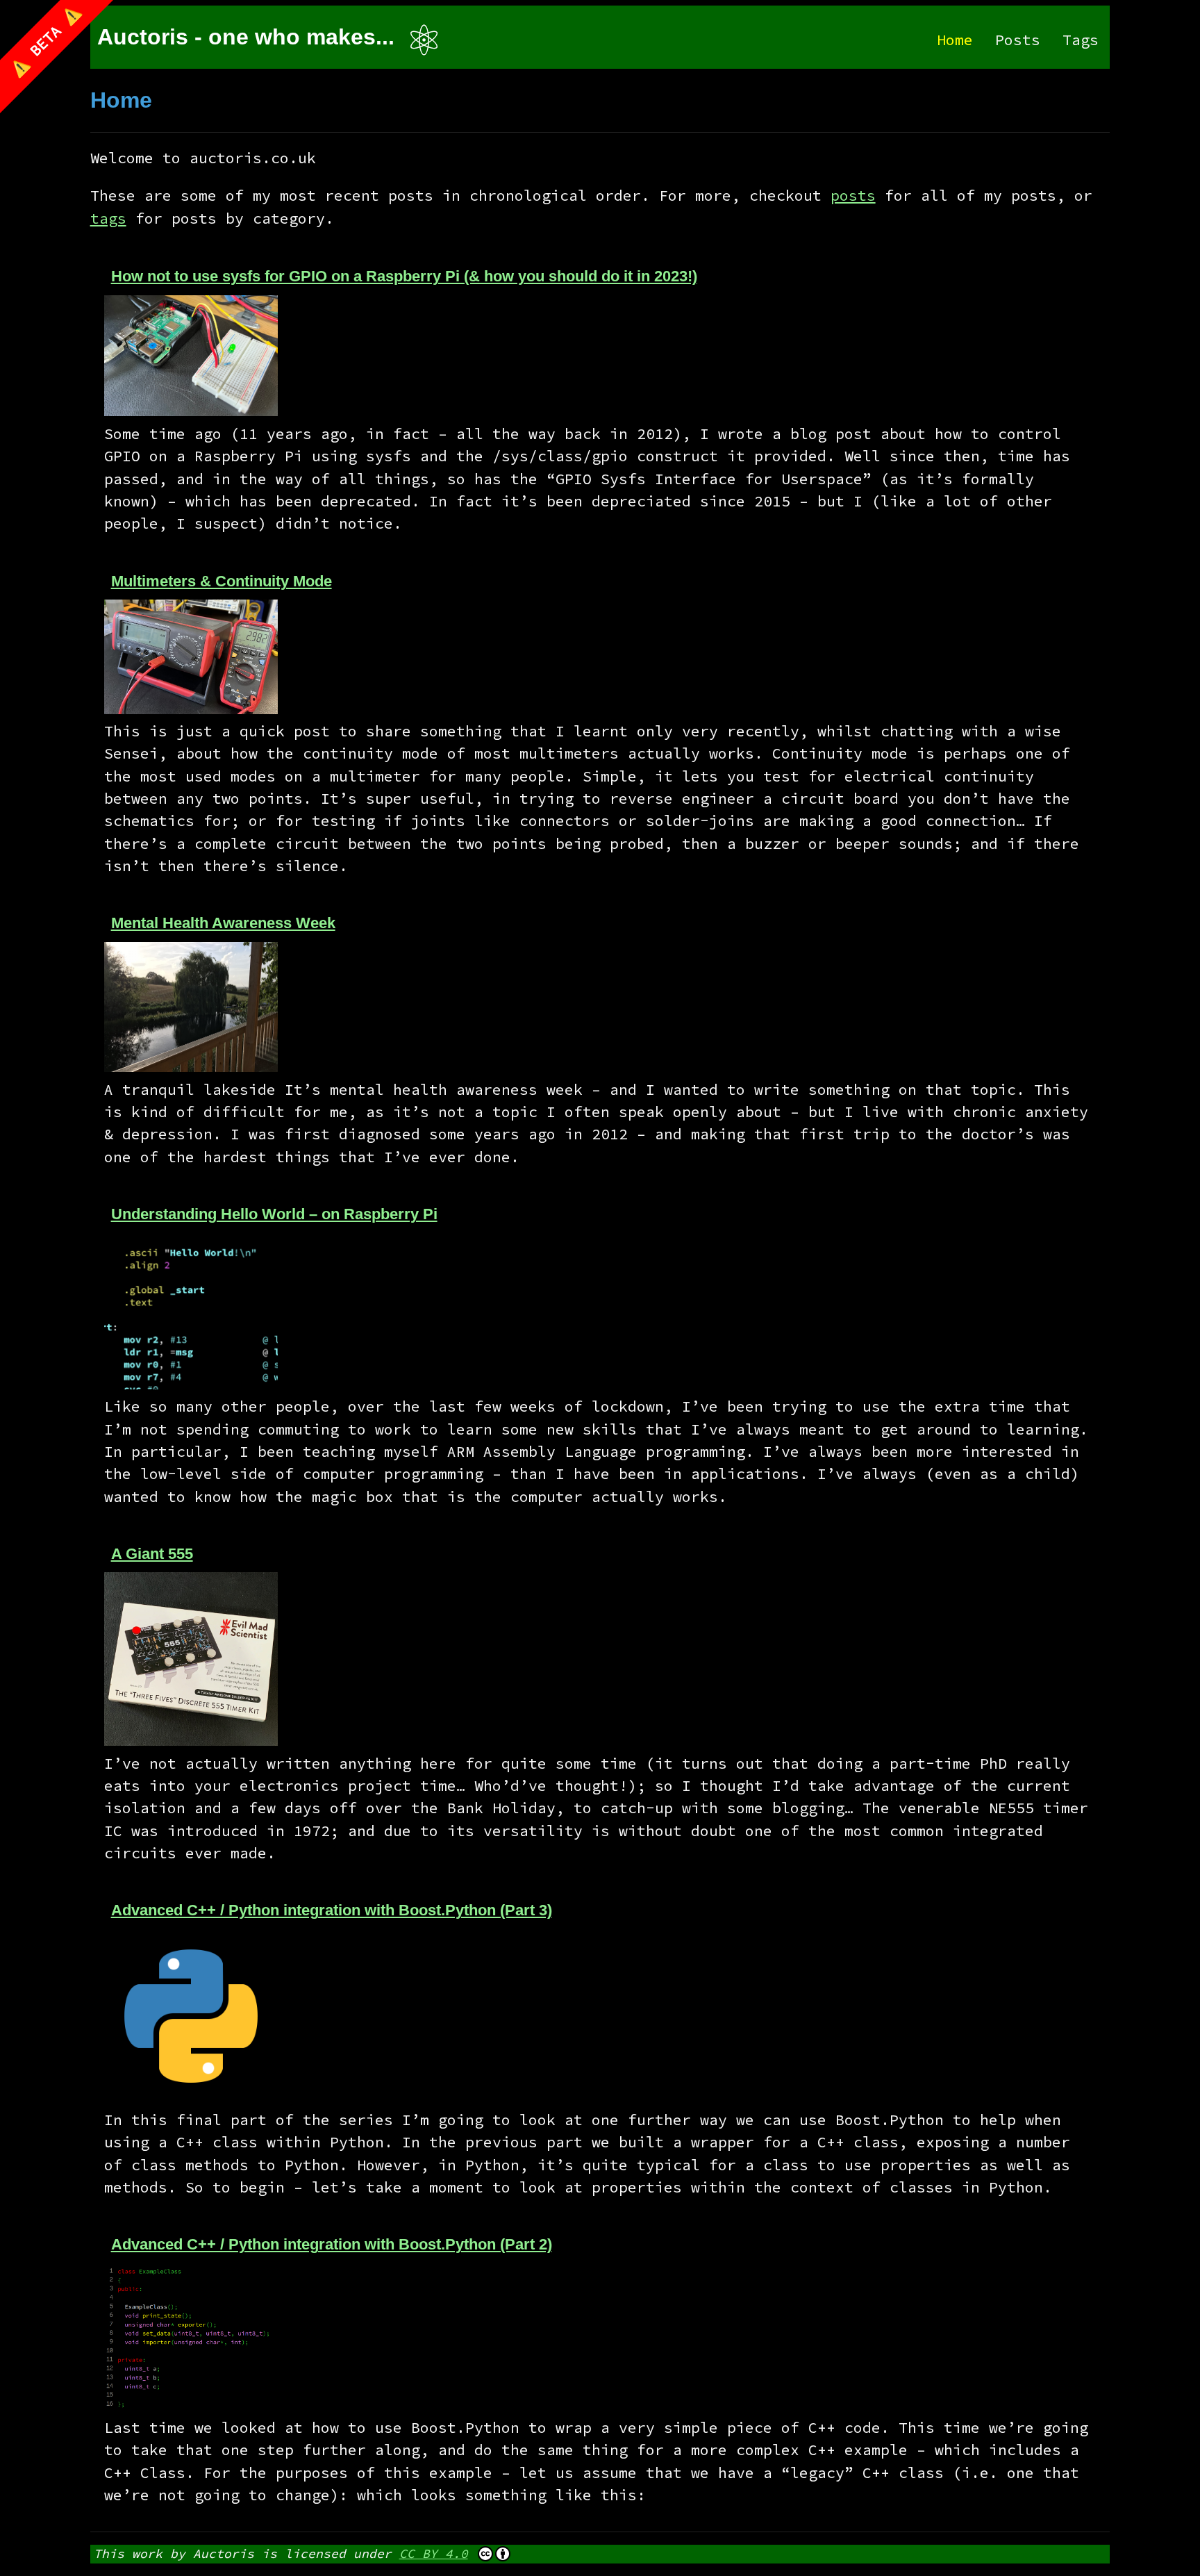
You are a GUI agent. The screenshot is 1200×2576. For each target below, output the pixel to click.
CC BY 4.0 (434, 2553)
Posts (1018, 40)
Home (955, 40)
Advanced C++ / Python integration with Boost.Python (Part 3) (332, 1910)
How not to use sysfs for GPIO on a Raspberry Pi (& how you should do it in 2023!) (404, 276)
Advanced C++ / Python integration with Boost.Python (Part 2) (332, 2244)
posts (853, 196)
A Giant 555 (152, 1554)
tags (108, 218)
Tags (1081, 40)
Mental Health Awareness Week (223, 923)
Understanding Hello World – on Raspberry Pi (274, 1214)
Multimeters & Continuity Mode (222, 581)
